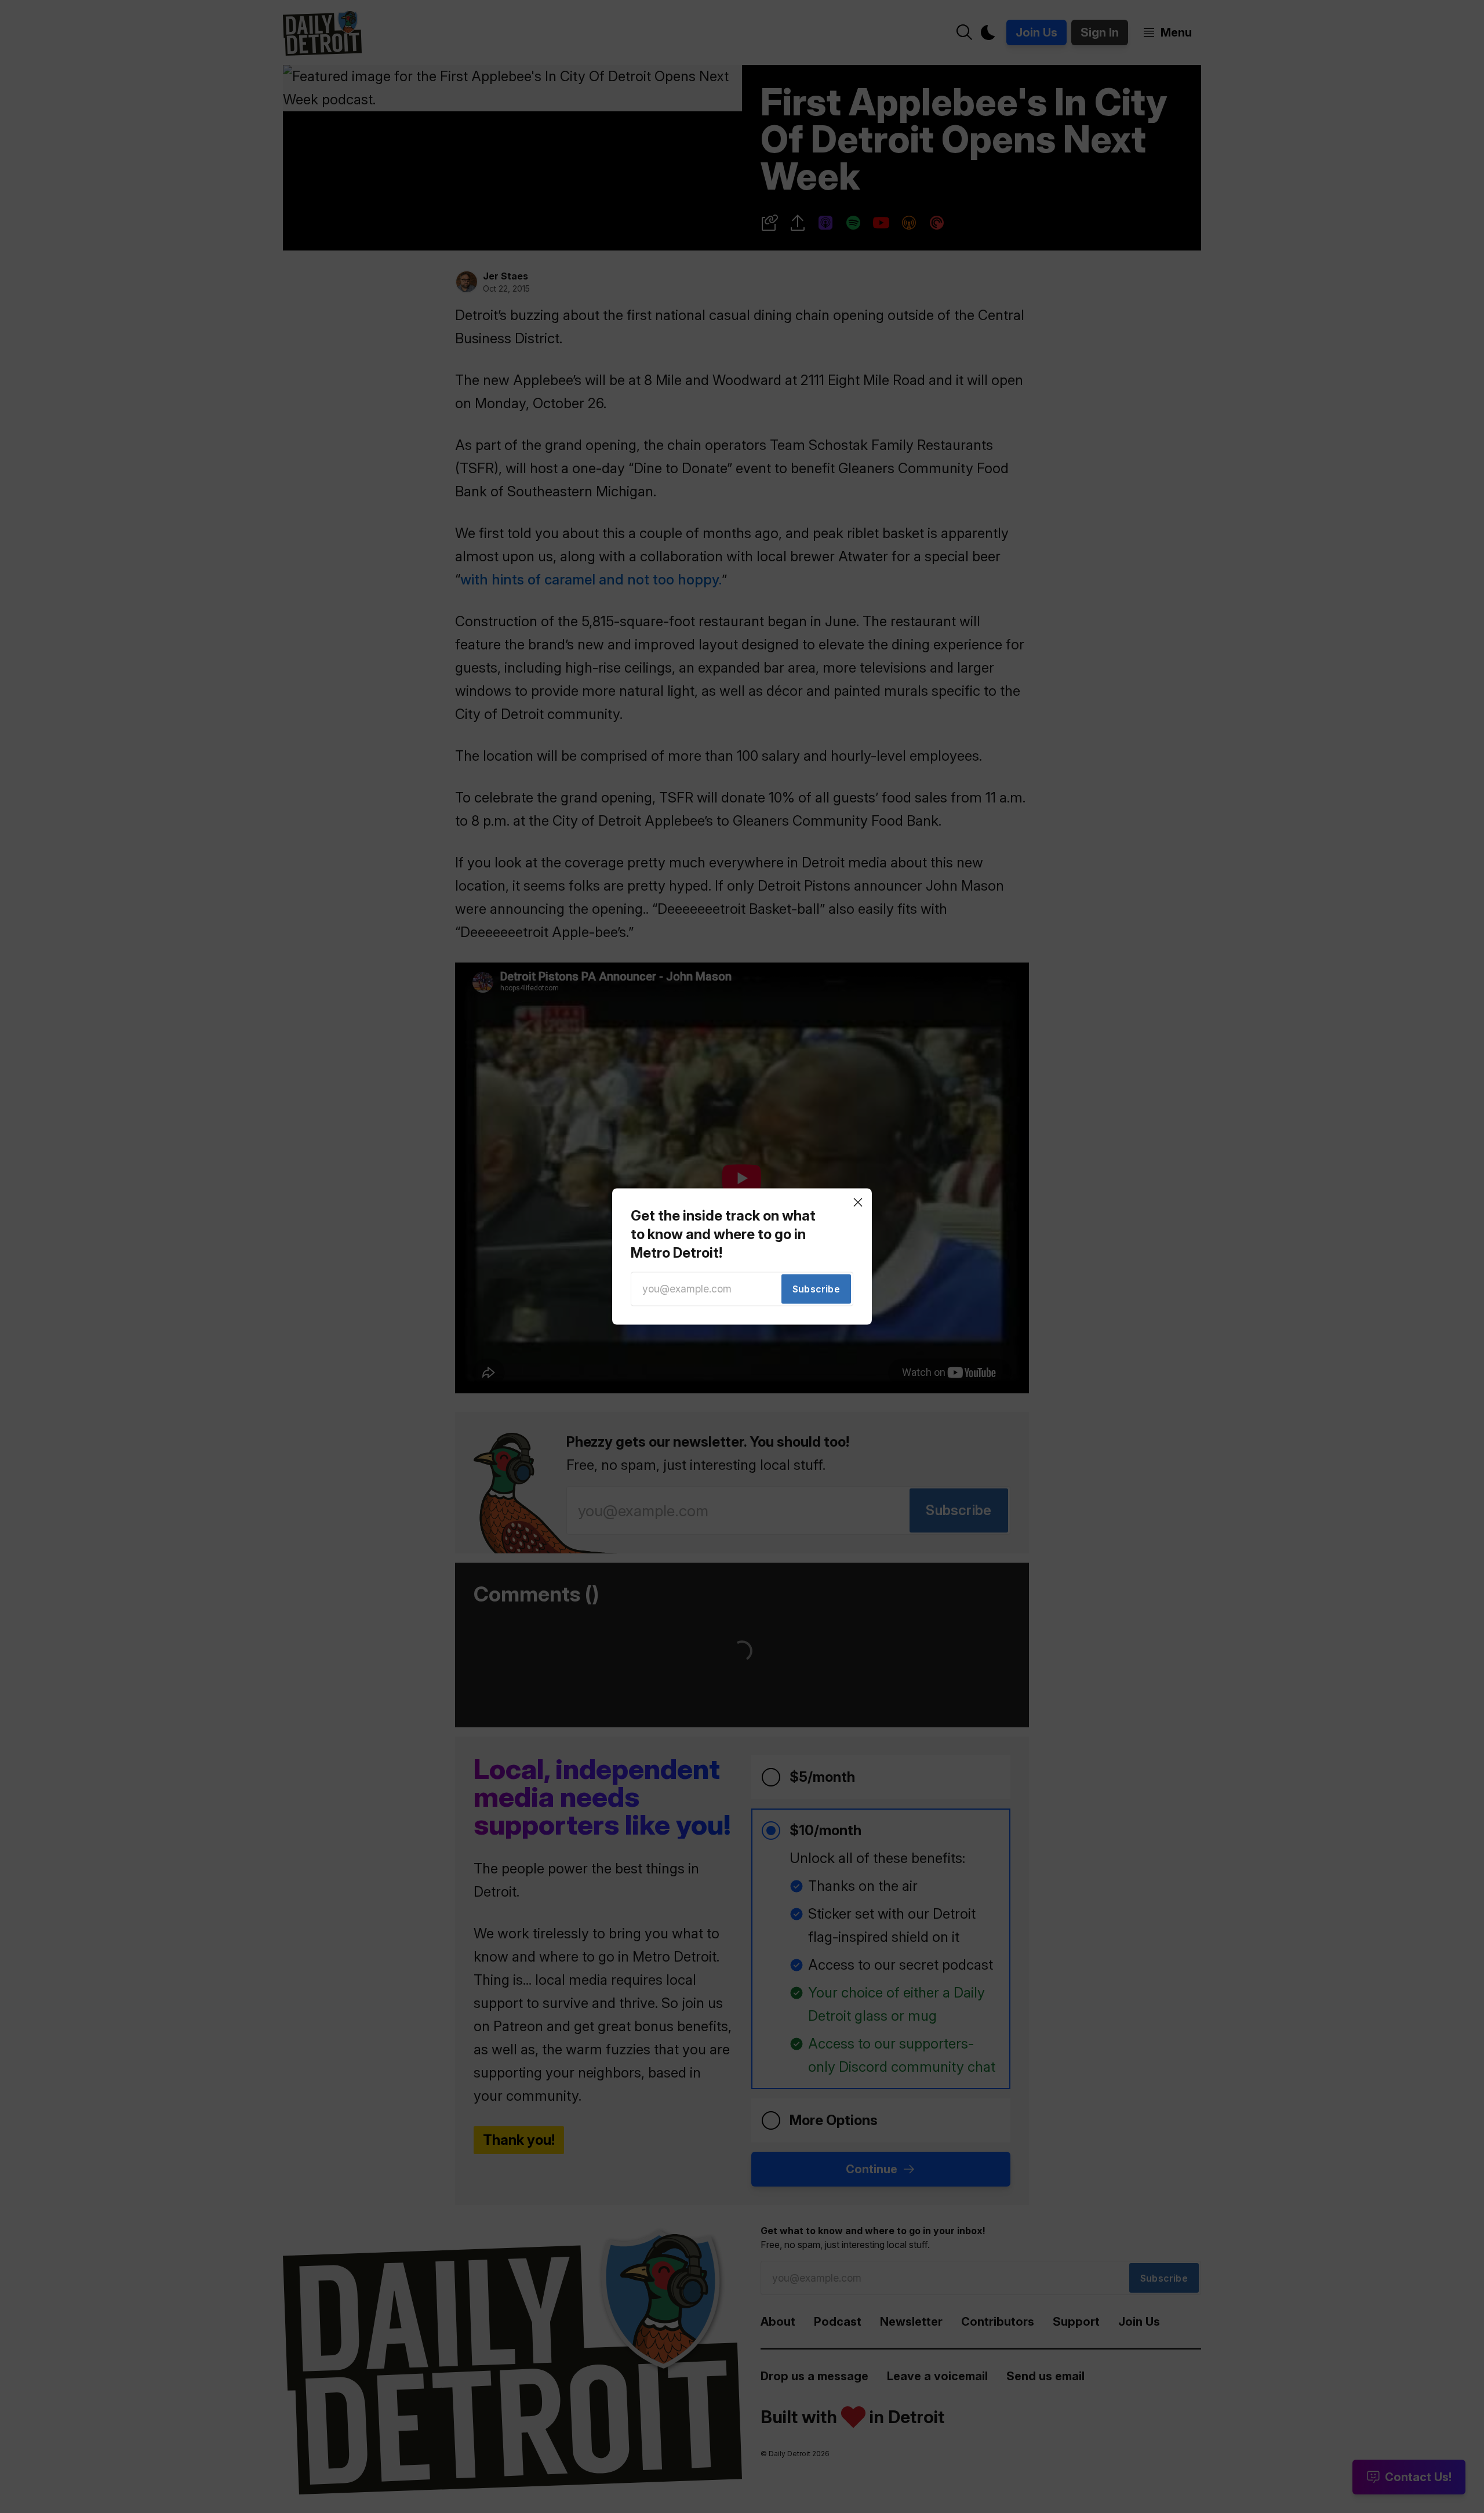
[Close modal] (858, 1202)
